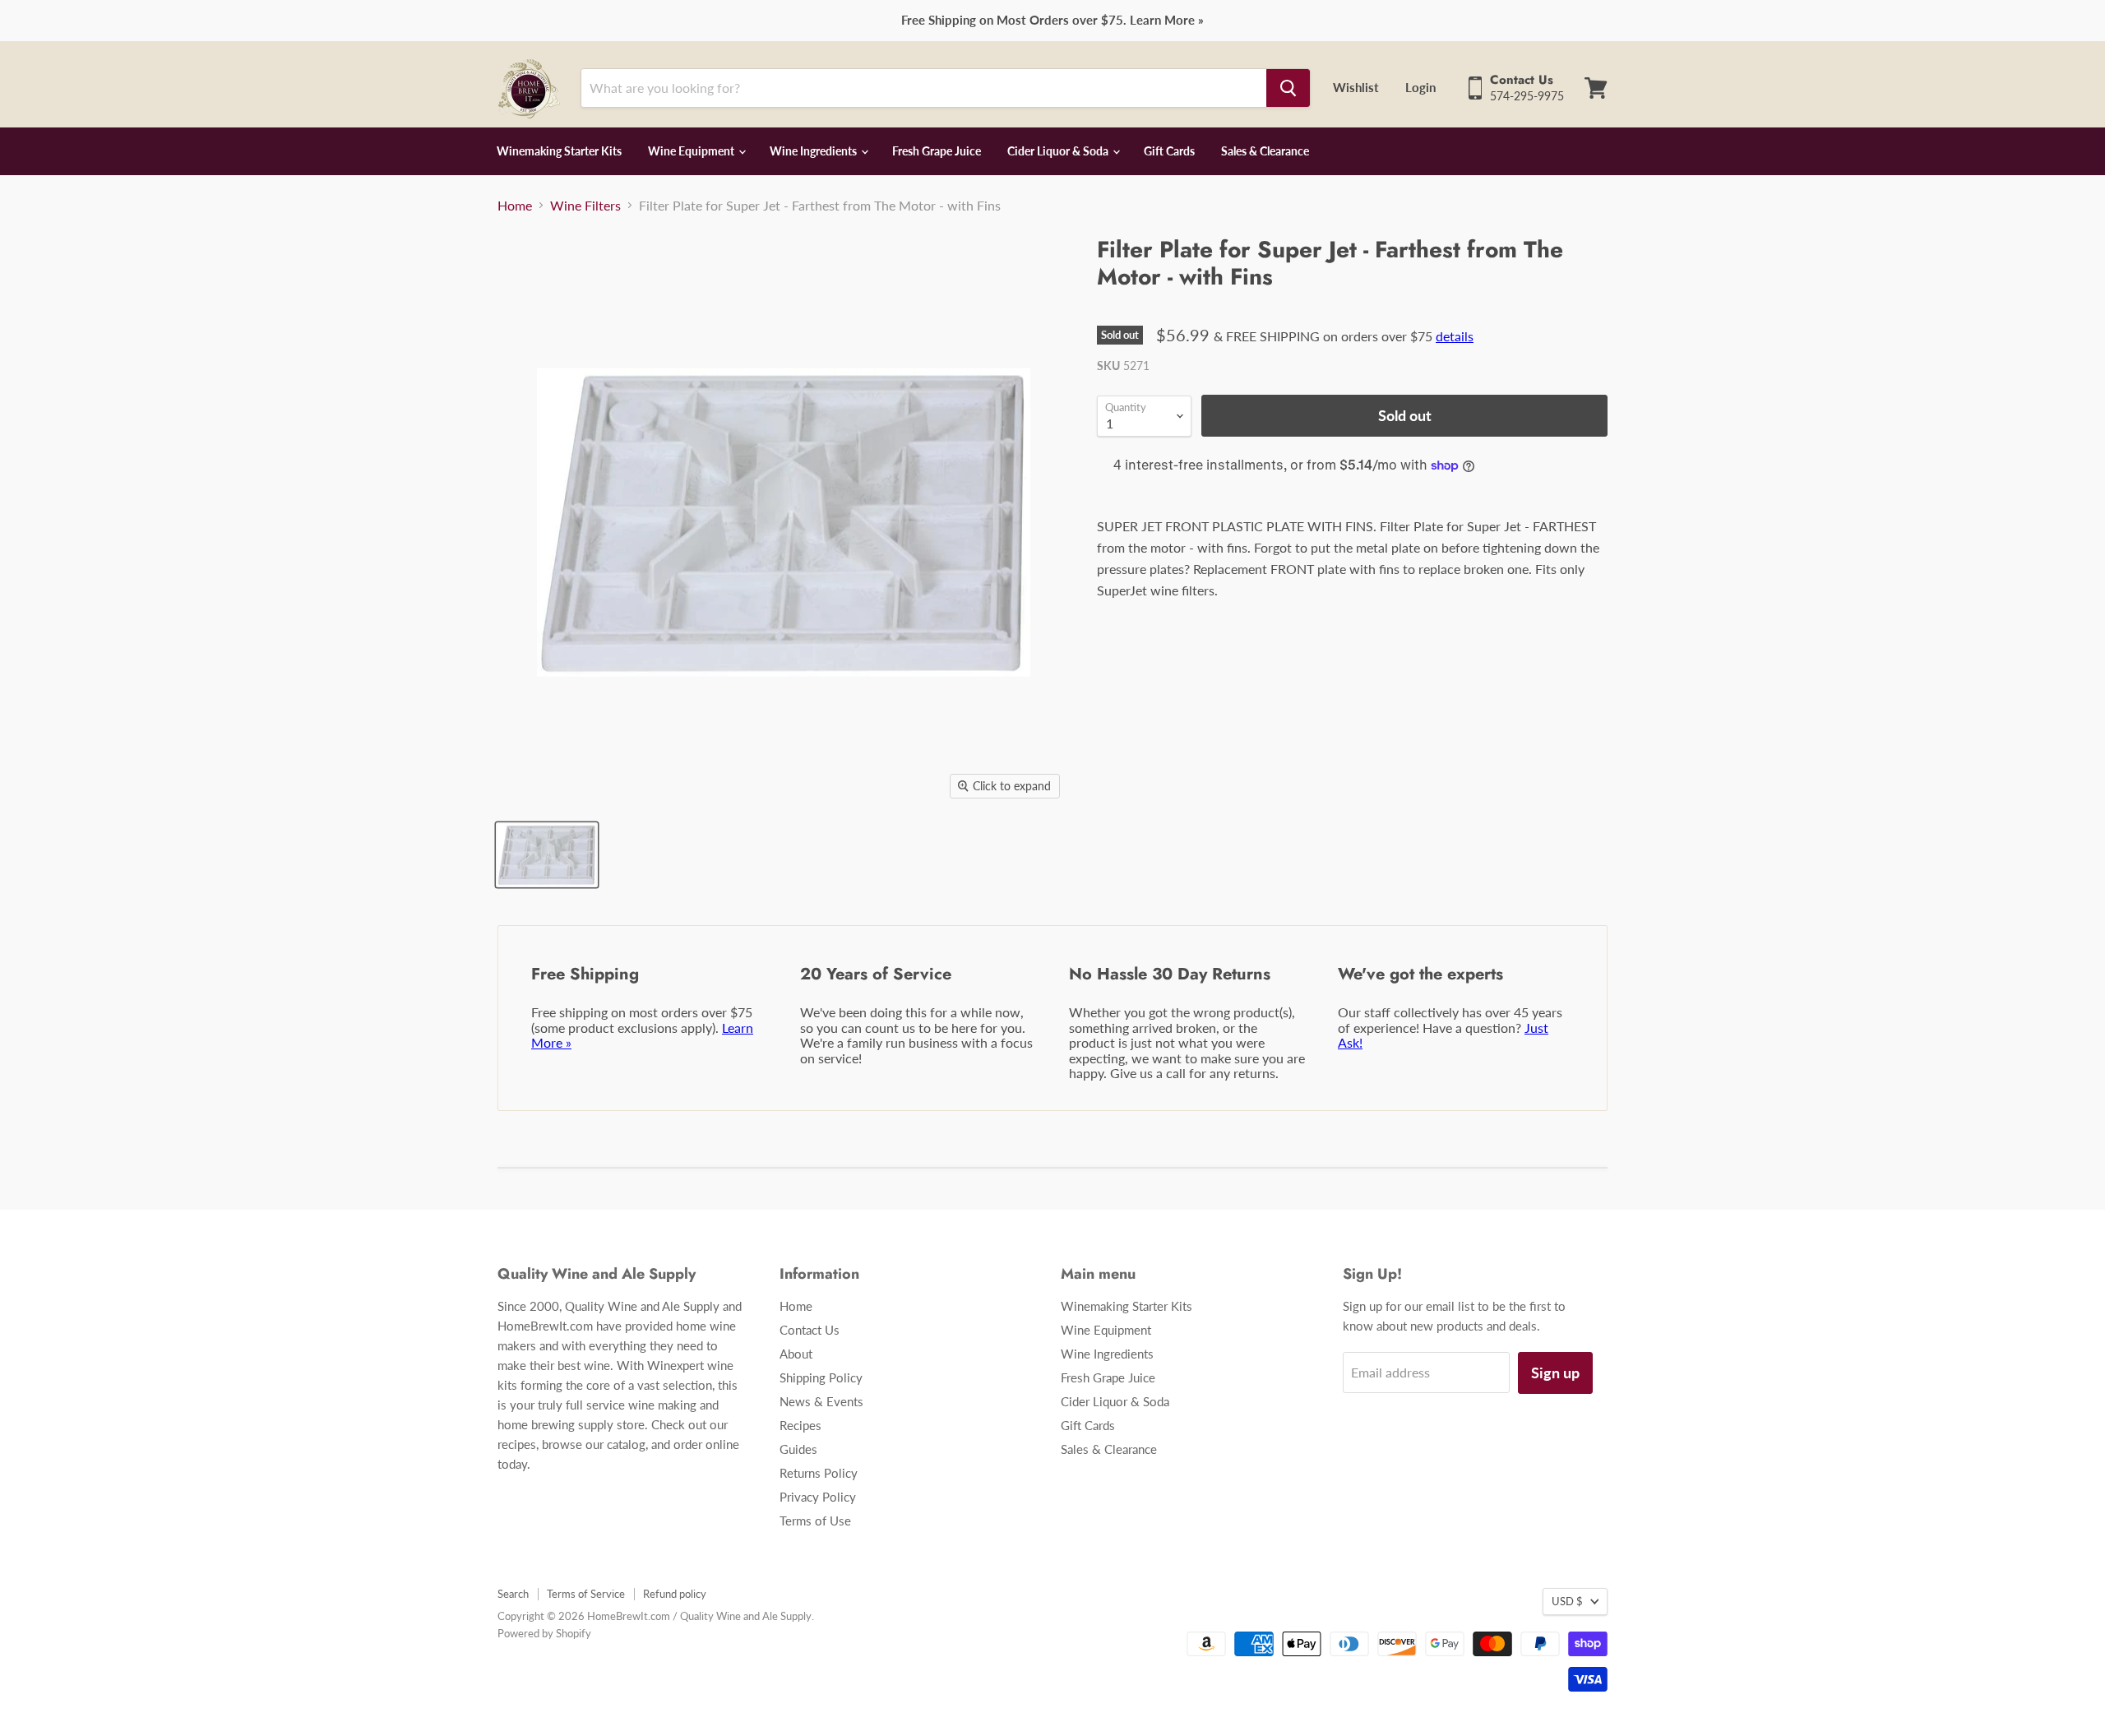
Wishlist (1356, 87)
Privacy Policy (818, 1497)
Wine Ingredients (814, 151)
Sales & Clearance (1265, 151)
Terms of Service (586, 1594)
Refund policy (675, 1594)
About (796, 1354)
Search (513, 1594)
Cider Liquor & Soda (1059, 151)
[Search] (1288, 88)
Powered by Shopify (544, 1633)
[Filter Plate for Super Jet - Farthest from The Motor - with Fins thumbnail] (547, 855)
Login (1420, 87)
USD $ (1567, 1601)
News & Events (821, 1401)
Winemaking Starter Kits (559, 151)
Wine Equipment (692, 151)
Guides (798, 1449)
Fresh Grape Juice (937, 151)
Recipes (800, 1425)
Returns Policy (819, 1473)
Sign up (1555, 1373)
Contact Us (810, 1330)
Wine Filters (585, 206)
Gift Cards (1169, 151)
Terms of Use (815, 1521)
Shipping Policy (821, 1377)
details (1455, 336)
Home (515, 206)
